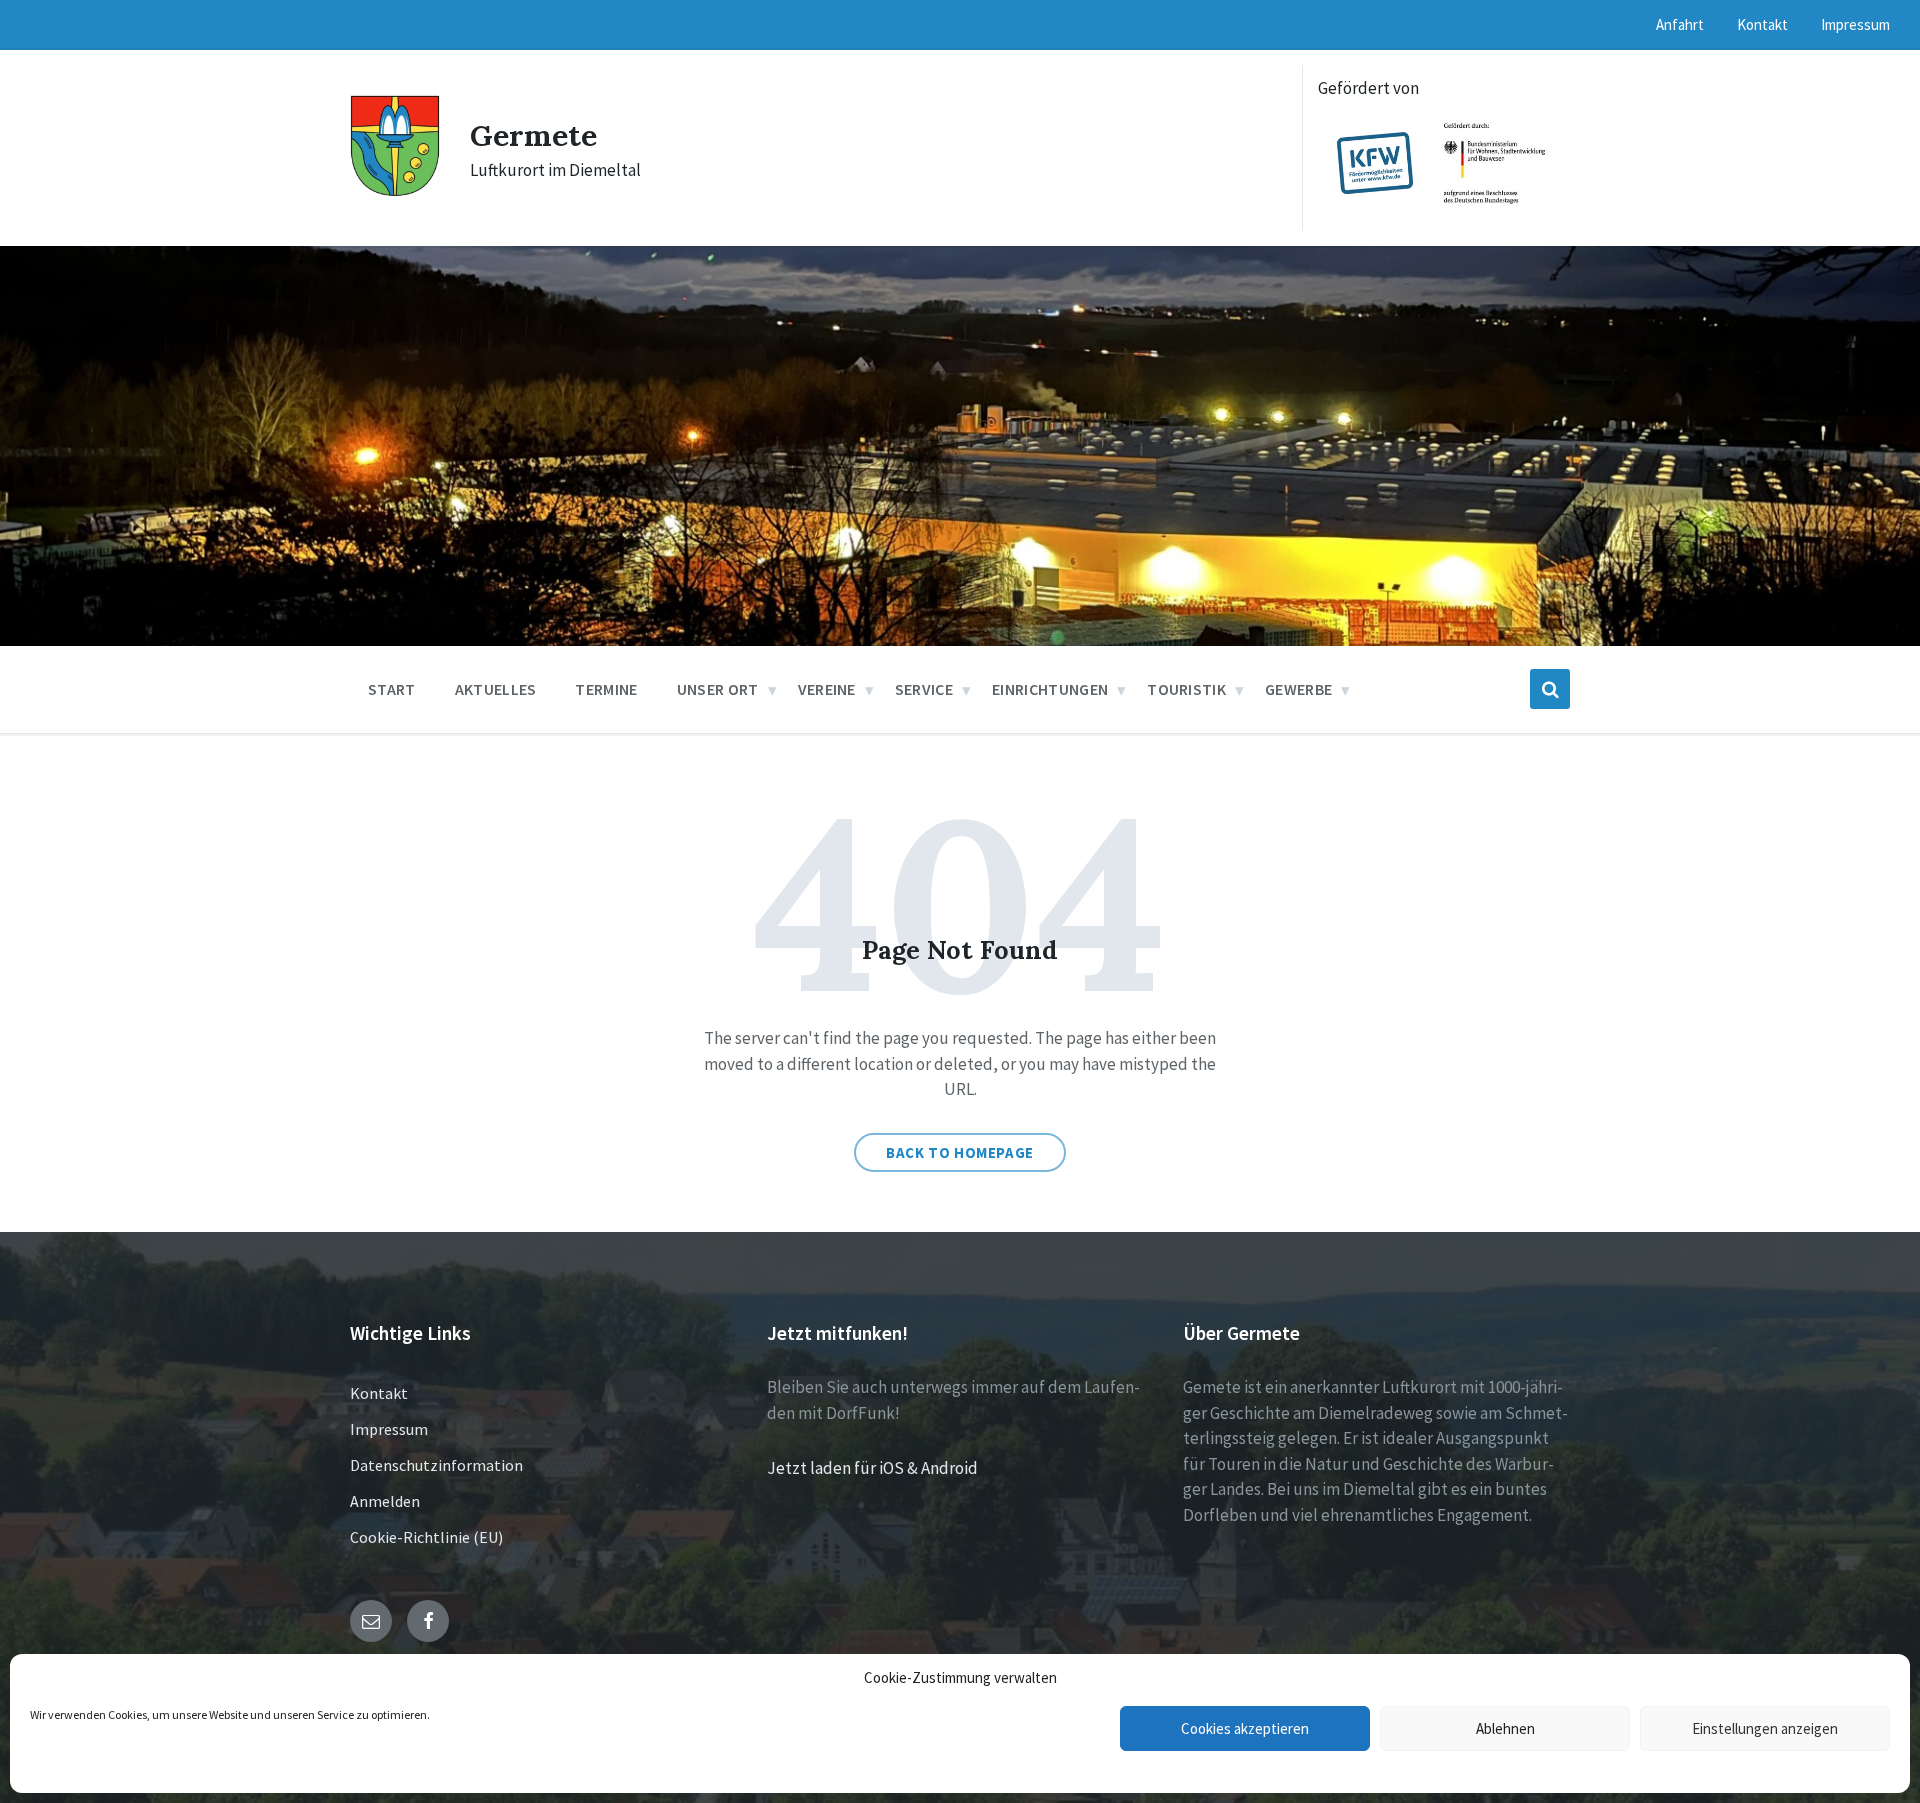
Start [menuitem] (392, 689)
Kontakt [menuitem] (1762, 24)
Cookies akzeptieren (1245, 1728)
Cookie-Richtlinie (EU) (426, 1537)
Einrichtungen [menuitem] (1050, 689)
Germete (533, 135)
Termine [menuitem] (606, 689)
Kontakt (379, 1393)
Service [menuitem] (924, 689)
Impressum (389, 1429)
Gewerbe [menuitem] (1298, 689)
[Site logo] (395, 191)
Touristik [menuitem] (1186, 689)
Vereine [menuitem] (827, 689)
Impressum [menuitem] (1855, 24)
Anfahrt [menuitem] (1680, 24)
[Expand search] (1550, 689)
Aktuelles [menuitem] (496, 689)
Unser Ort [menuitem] (718, 689)
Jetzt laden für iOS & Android (872, 1468)
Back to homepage (960, 1152)
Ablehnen (1505, 1728)
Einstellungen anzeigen (1765, 1728)
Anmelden (385, 1501)
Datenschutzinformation (436, 1465)
